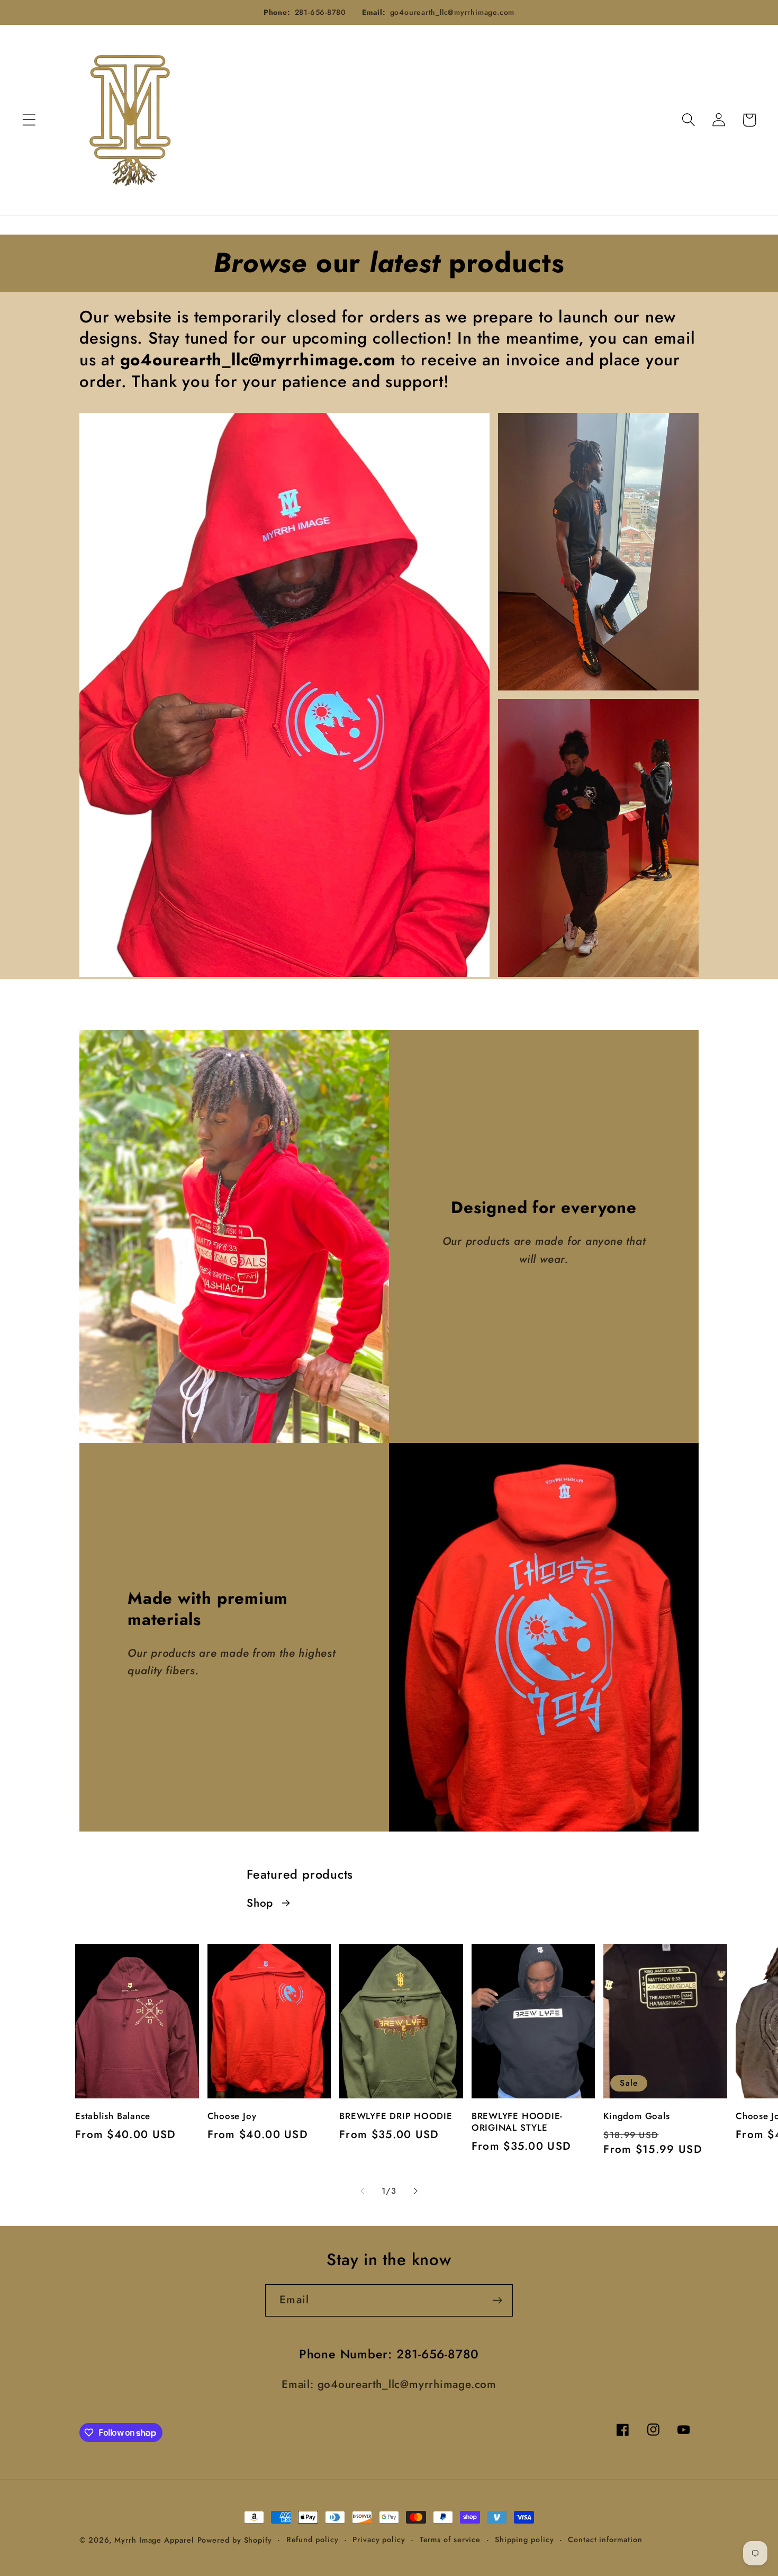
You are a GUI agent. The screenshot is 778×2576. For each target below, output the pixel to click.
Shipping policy (524, 2539)
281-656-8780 (320, 12)
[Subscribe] (497, 2300)
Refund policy (313, 2539)
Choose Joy (232, 2116)
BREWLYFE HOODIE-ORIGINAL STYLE (517, 2122)
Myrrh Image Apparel (154, 2540)
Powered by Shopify (235, 2540)
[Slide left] (362, 2191)
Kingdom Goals (636, 2116)
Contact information (605, 2539)
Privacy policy (379, 2539)
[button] (29, 120)
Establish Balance (113, 2116)
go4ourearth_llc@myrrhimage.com (452, 12)
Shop (260, 1903)
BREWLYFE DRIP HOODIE (396, 2116)
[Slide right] (416, 2191)
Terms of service (450, 2539)
